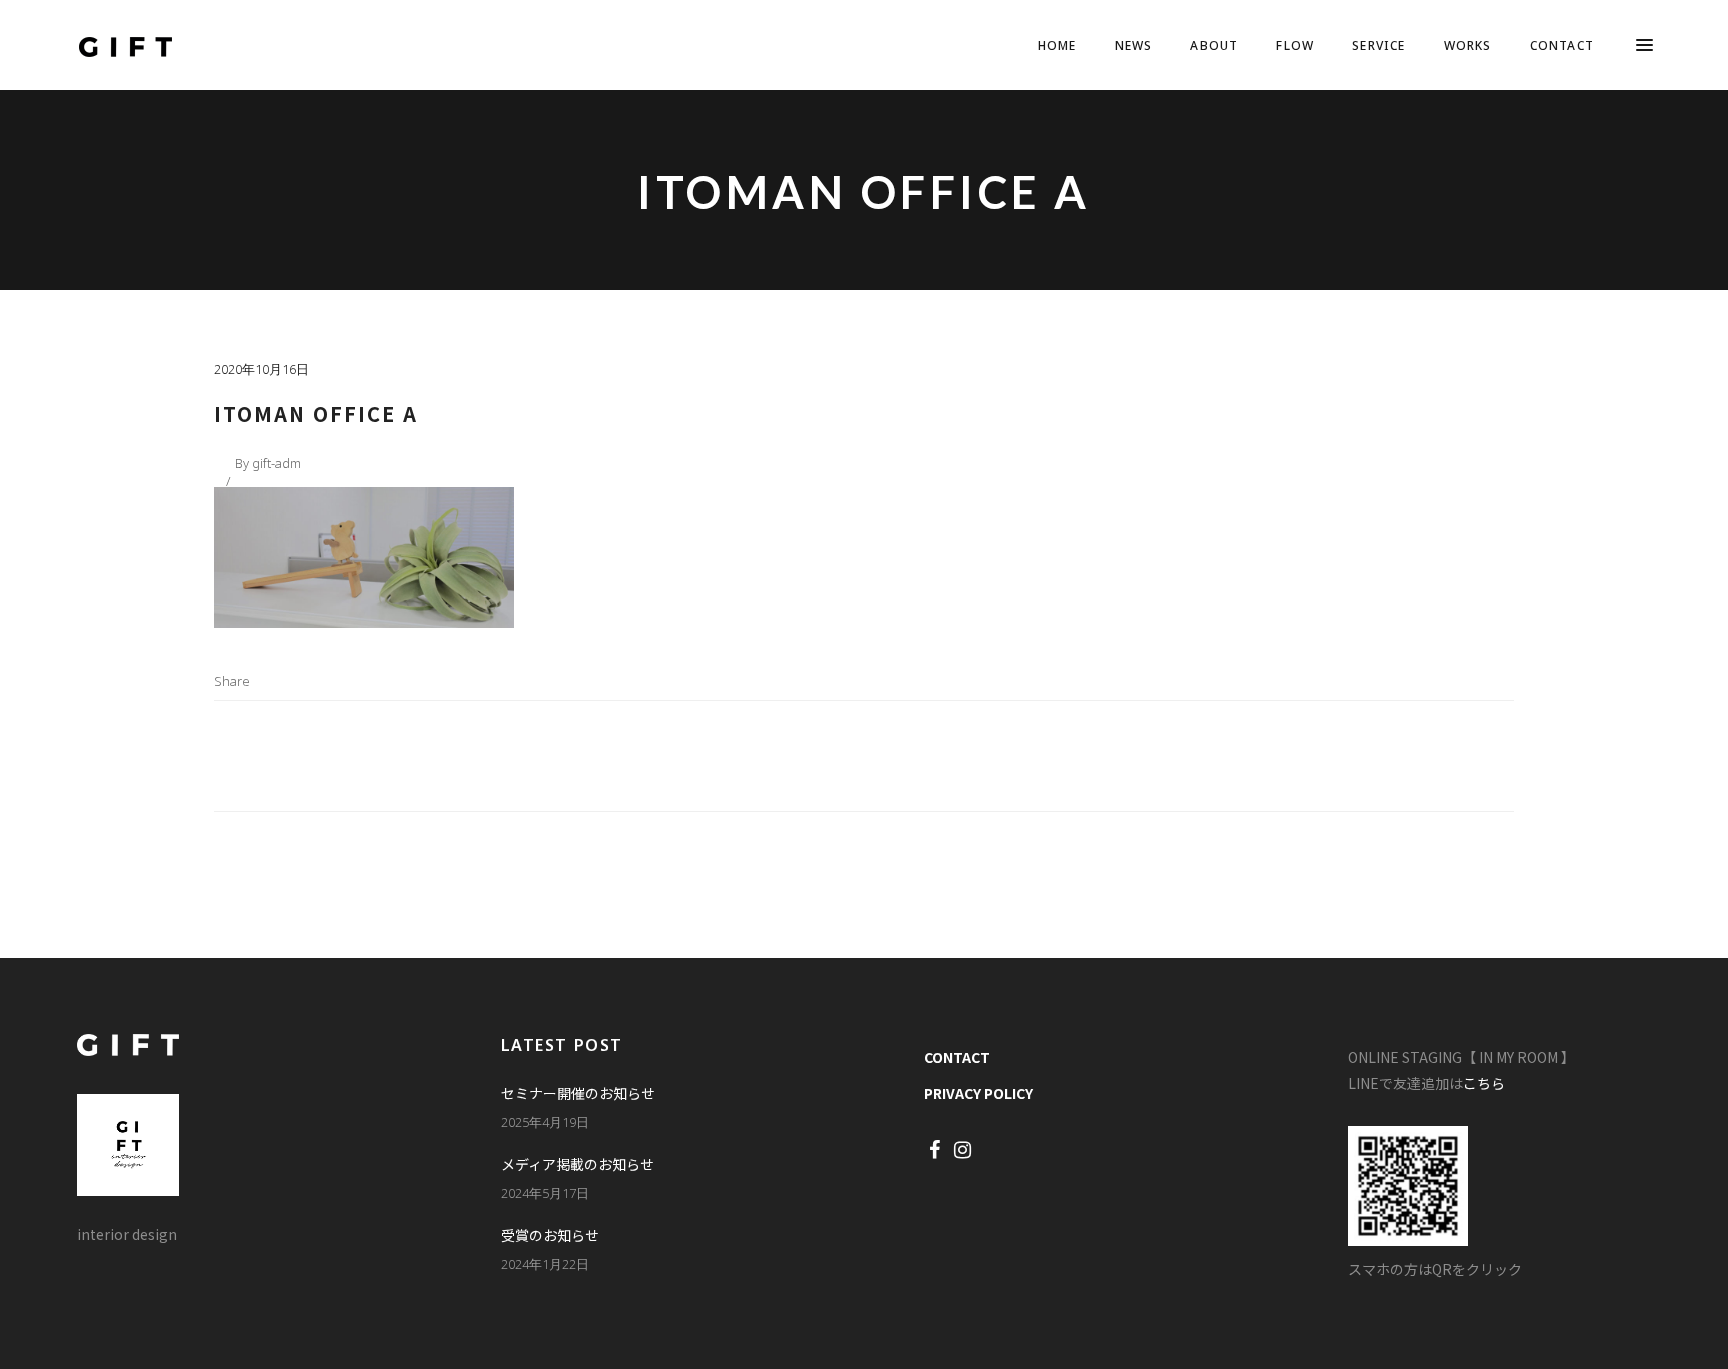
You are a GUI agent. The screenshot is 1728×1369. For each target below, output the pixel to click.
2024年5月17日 (545, 1193)
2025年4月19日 (545, 1122)
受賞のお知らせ (550, 1235)
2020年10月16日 (261, 369)
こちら (1484, 1083)
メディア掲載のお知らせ (577, 1164)
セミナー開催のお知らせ (578, 1093)
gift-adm (276, 463)
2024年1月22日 (545, 1264)
